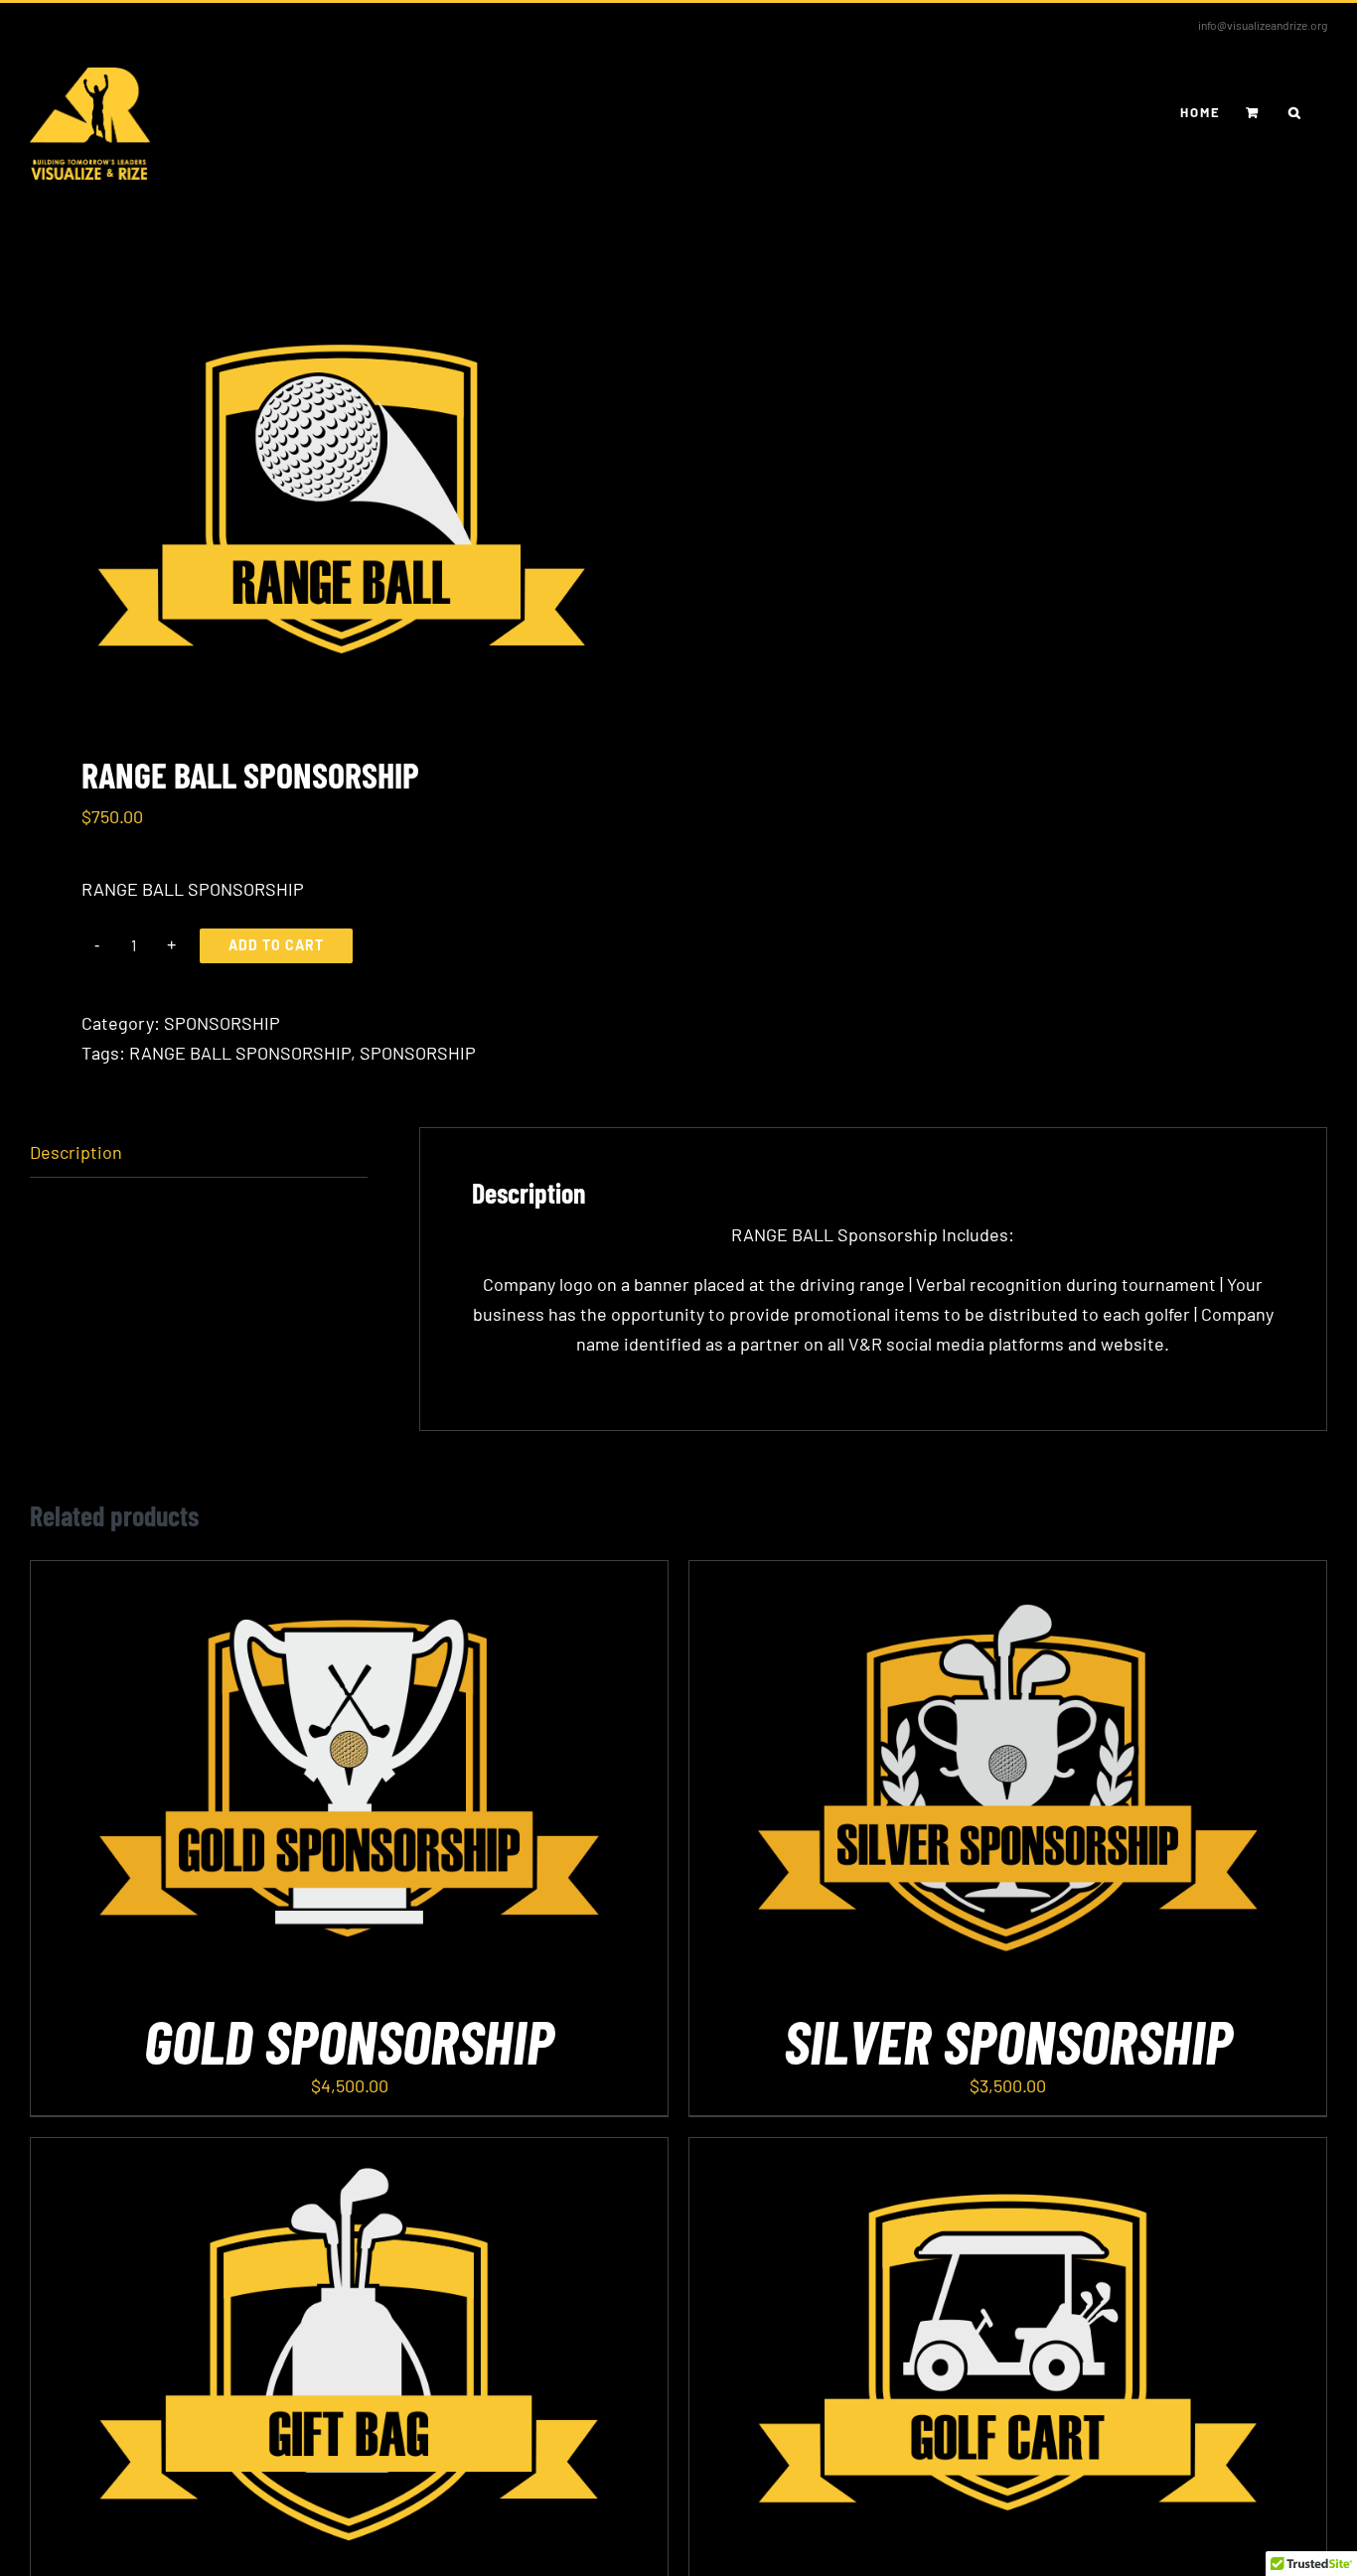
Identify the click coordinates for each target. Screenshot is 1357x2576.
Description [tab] (76, 1152)
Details (403, 1781)
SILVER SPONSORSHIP (1008, 2040)
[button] (1295, 112)
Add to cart (276, 945)
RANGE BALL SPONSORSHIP (240, 1053)
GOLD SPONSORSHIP (349, 2040)
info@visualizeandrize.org (1263, 25)
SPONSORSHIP (222, 1023)
